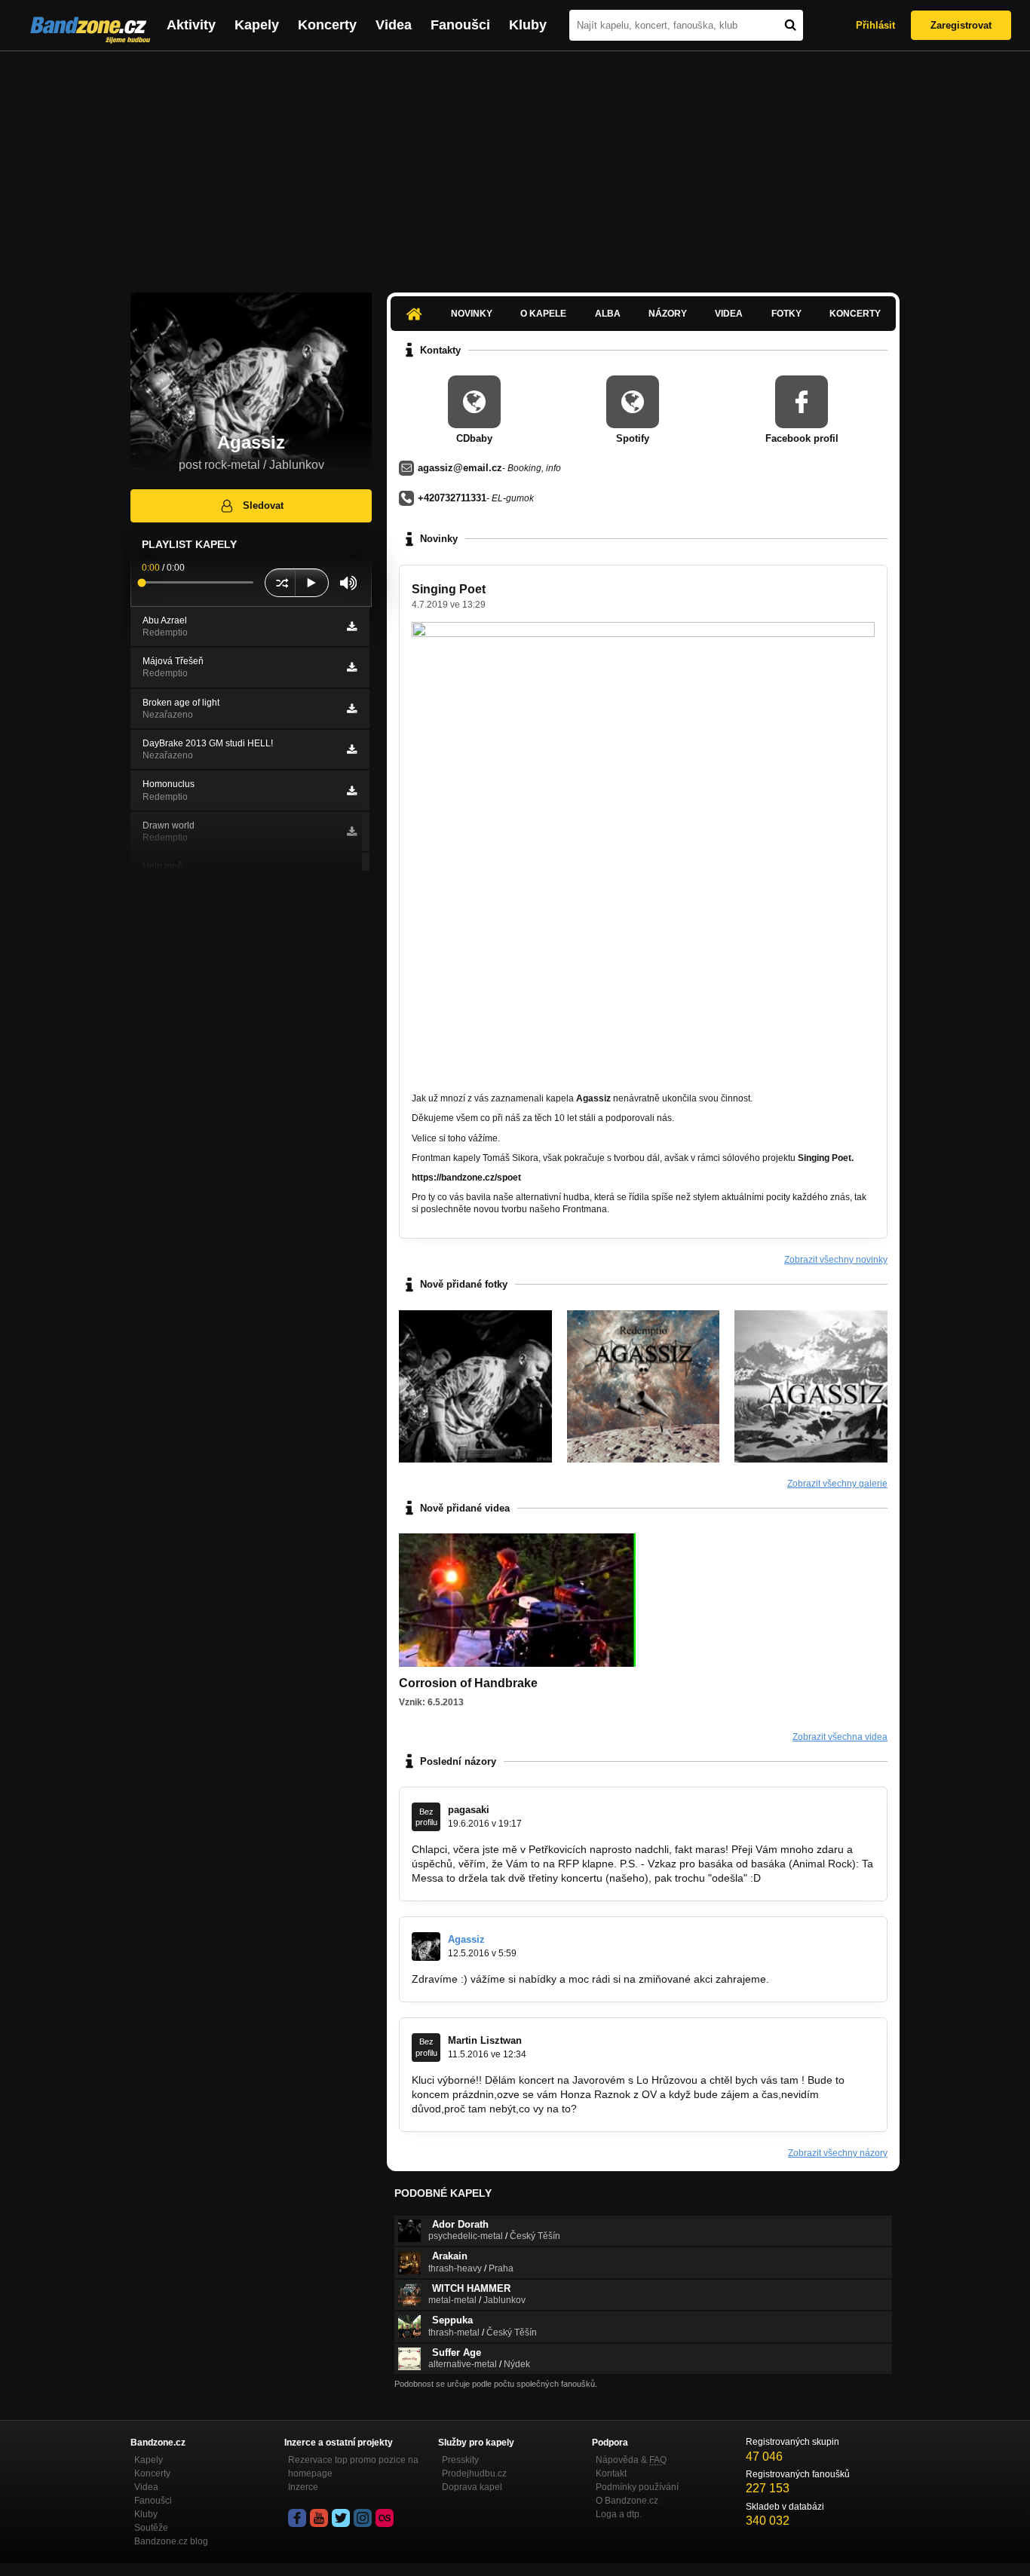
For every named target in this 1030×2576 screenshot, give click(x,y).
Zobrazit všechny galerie (837, 1484)
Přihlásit (875, 25)
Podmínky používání (637, 2487)
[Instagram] (363, 2518)
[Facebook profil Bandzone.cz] (297, 2518)
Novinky (472, 314)
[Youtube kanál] (319, 2518)
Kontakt (611, 2473)
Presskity (460, 2460)
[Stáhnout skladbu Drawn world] (352, 832)
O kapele (543, 314)
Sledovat (263, 505)
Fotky (786, 314)
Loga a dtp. (619, 2514)
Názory (668, 314)
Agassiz (466, 1939)
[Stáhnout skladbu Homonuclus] (352, 791)
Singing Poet (449, 589)
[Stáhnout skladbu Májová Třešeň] (352, 667)
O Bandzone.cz (627, 2501)
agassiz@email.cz (460, 468)
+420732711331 (452, 498)
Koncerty (327, 25)
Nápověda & (631, 2460)
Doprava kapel (472, 2487)
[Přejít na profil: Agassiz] (426, 1947)
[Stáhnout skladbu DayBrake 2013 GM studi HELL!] (352, 749)
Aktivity (191, 25)
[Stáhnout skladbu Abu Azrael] (352, 626)
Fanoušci (460, 25)
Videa (394, 25)
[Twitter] (341, 2518)
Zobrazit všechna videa (840, 1737)
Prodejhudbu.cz (474, 2473)
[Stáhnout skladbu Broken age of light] (352, 709)
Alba (608, 314)
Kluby (528, 25)
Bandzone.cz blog (171, 2541)
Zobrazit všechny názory (838, 2153)
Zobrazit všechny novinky (836, 1260)
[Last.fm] (385, 2518)
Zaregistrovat (961, 25)
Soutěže (151, 2528)
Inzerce (303, 2487)
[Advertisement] (515, 164)
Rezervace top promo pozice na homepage (353, 2467)
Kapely (257, 25)
